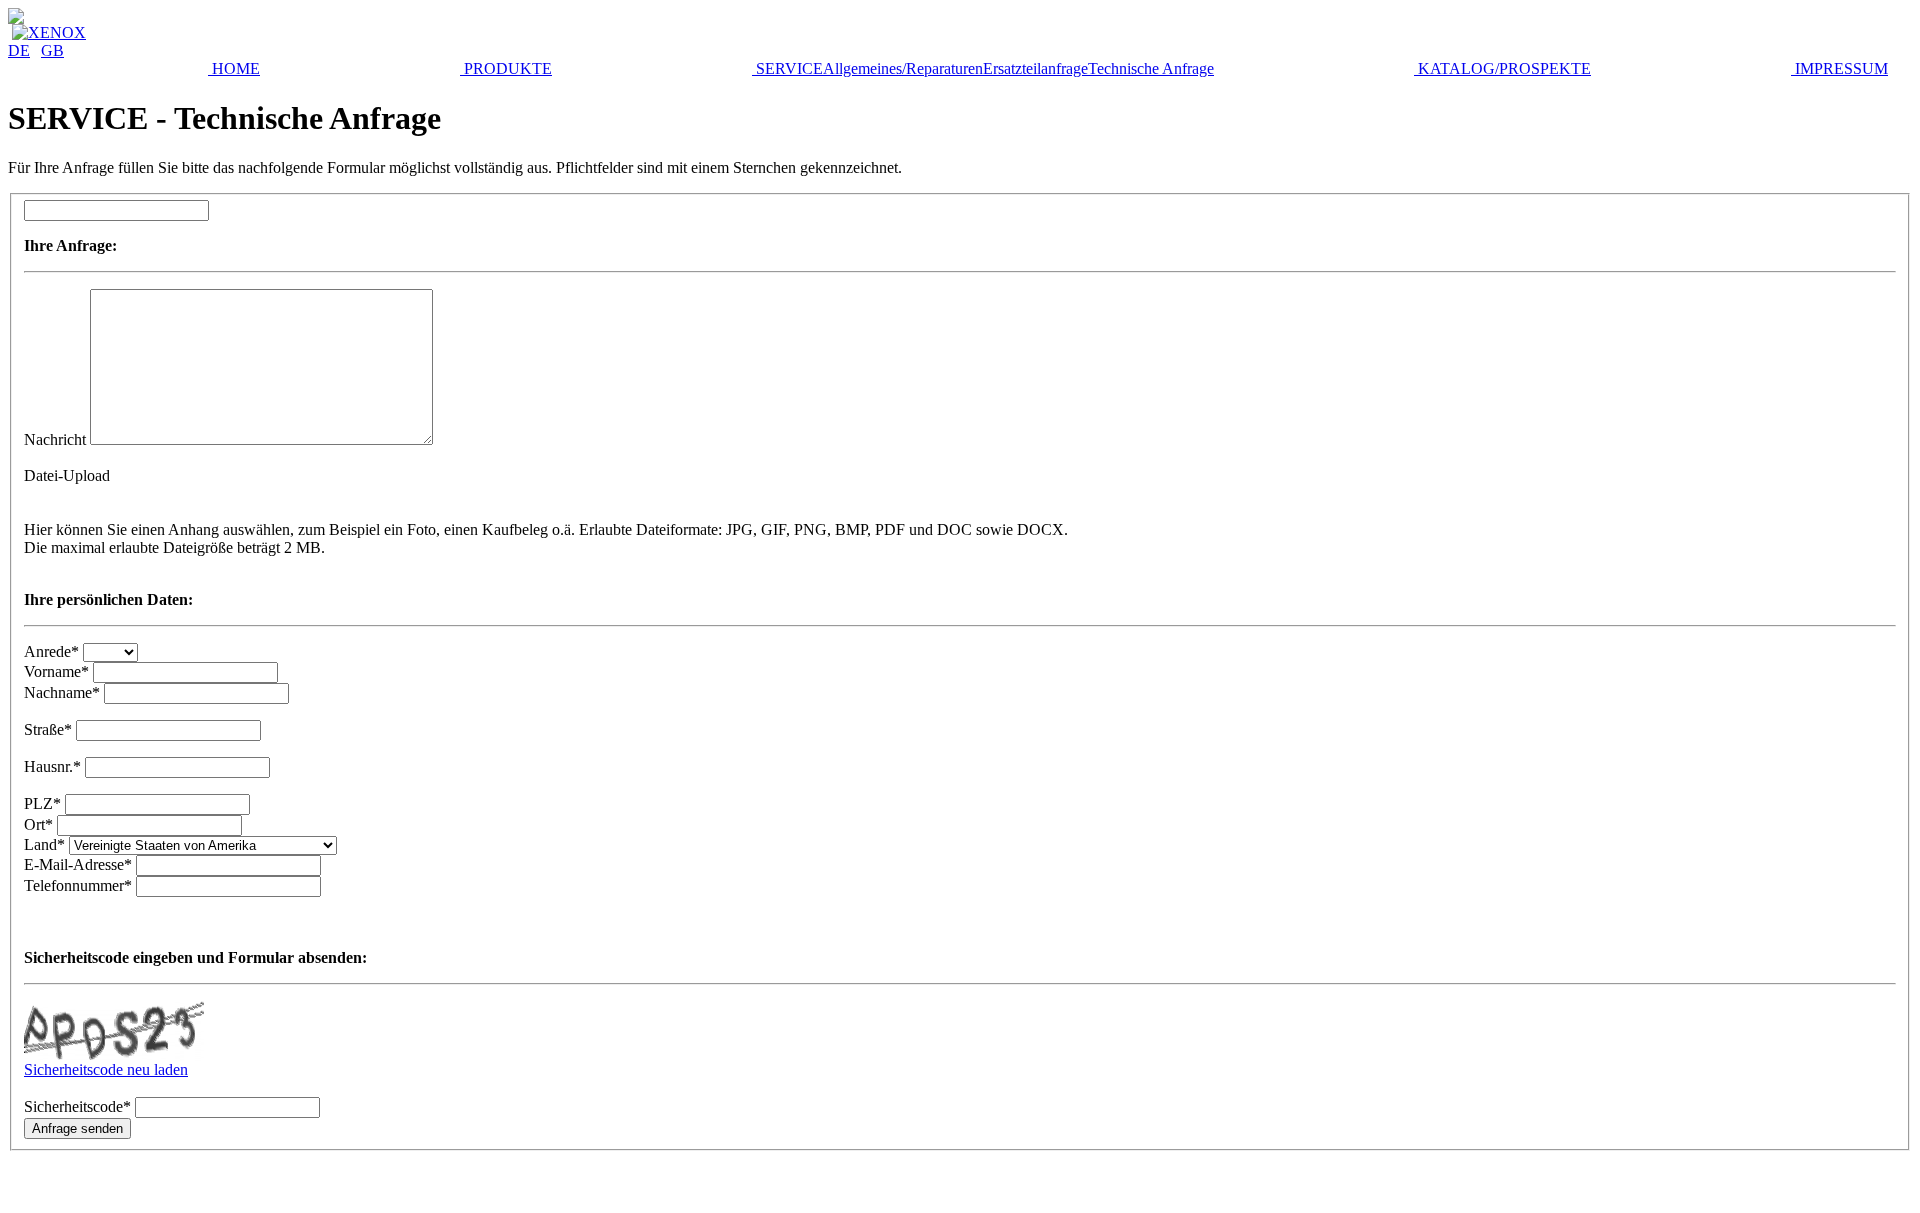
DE (19, 50)
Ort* (38, 824)
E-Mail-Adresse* (78, 864)
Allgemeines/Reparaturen (903, 68)
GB (52, 50)
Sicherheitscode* (77, 1106)
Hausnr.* (52, 766)
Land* (46, 844)
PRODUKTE (506, 68)
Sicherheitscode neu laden (106, 1069)
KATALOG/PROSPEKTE (1502, 68)
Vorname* (56, 671)
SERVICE (787, 68)
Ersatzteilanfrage (1035, 68)
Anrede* (51, 651)
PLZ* (42, 803)
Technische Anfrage (1151, 68)
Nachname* (62, 692)
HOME (234, 68)
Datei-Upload (67, 475)
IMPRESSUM (1839, 68)
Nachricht (55, 439)
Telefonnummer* (78, 885)
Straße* (48, 729)
